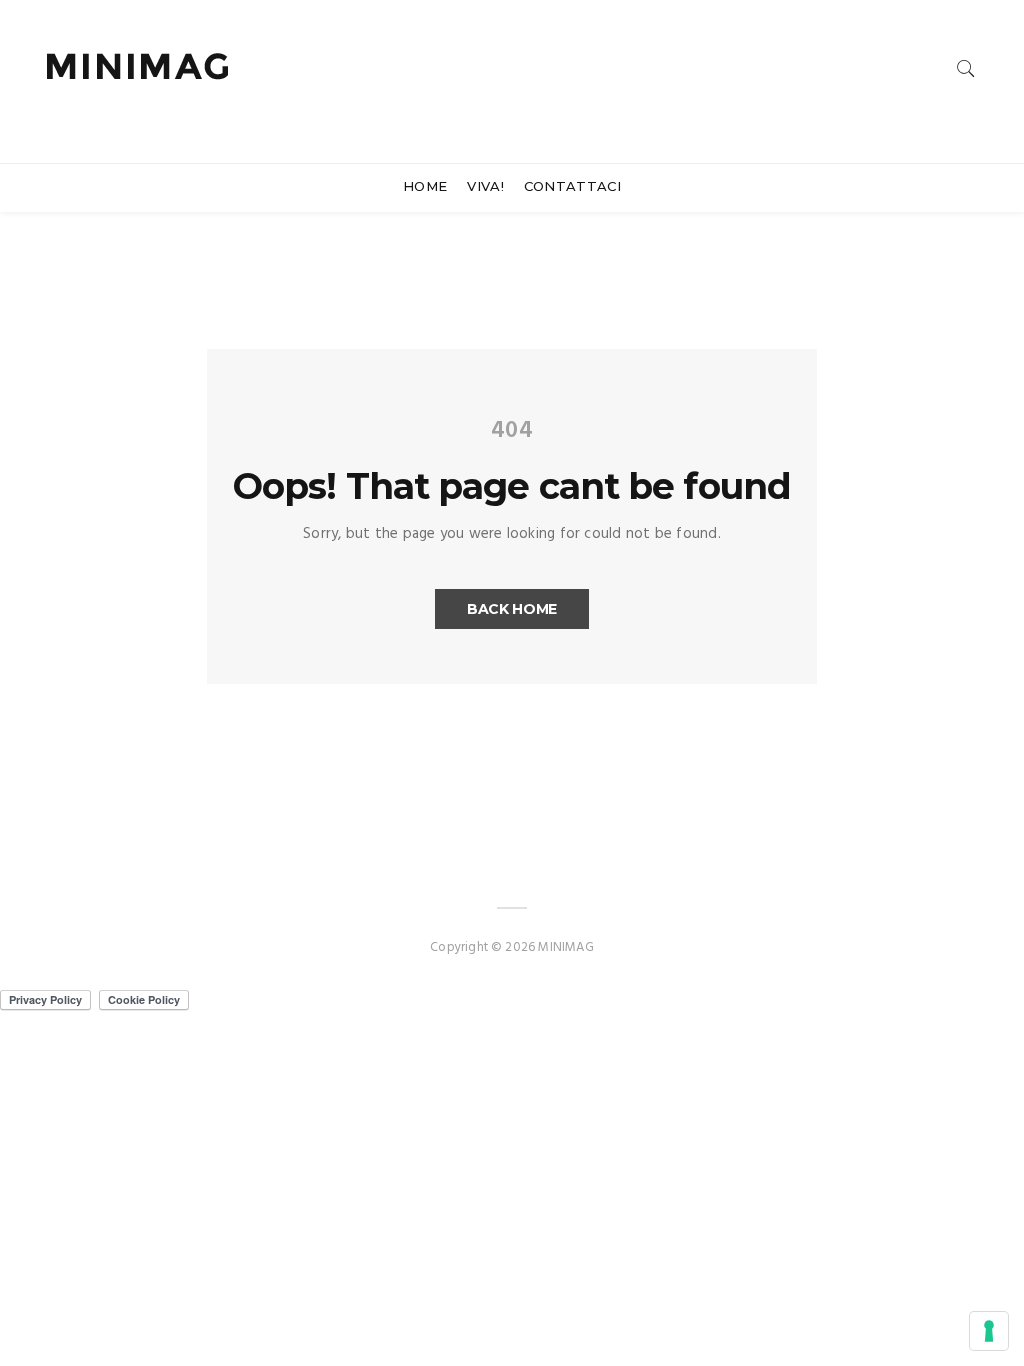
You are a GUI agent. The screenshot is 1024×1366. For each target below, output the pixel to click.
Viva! (485, 186)
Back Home (512, 609)
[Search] (966, 68)
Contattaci (572, 186)
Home (425, 186)
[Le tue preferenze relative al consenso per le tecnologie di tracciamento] (989, 1331)
